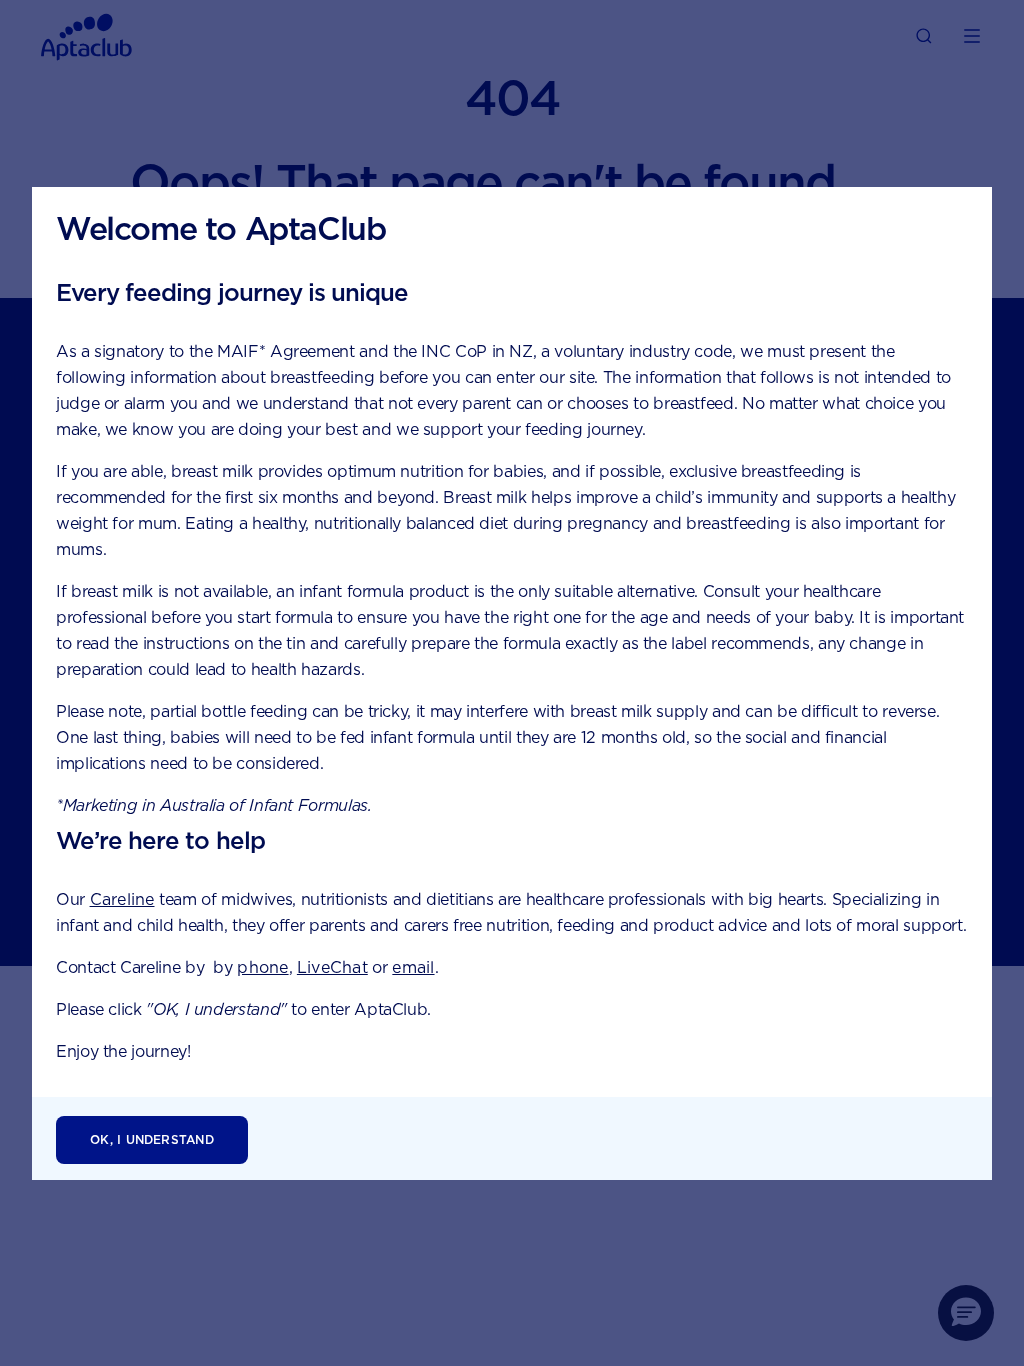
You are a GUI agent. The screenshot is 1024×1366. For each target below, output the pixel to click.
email (413, 967)
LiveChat (332, 967)
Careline (122, 899)
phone (262, 967)
